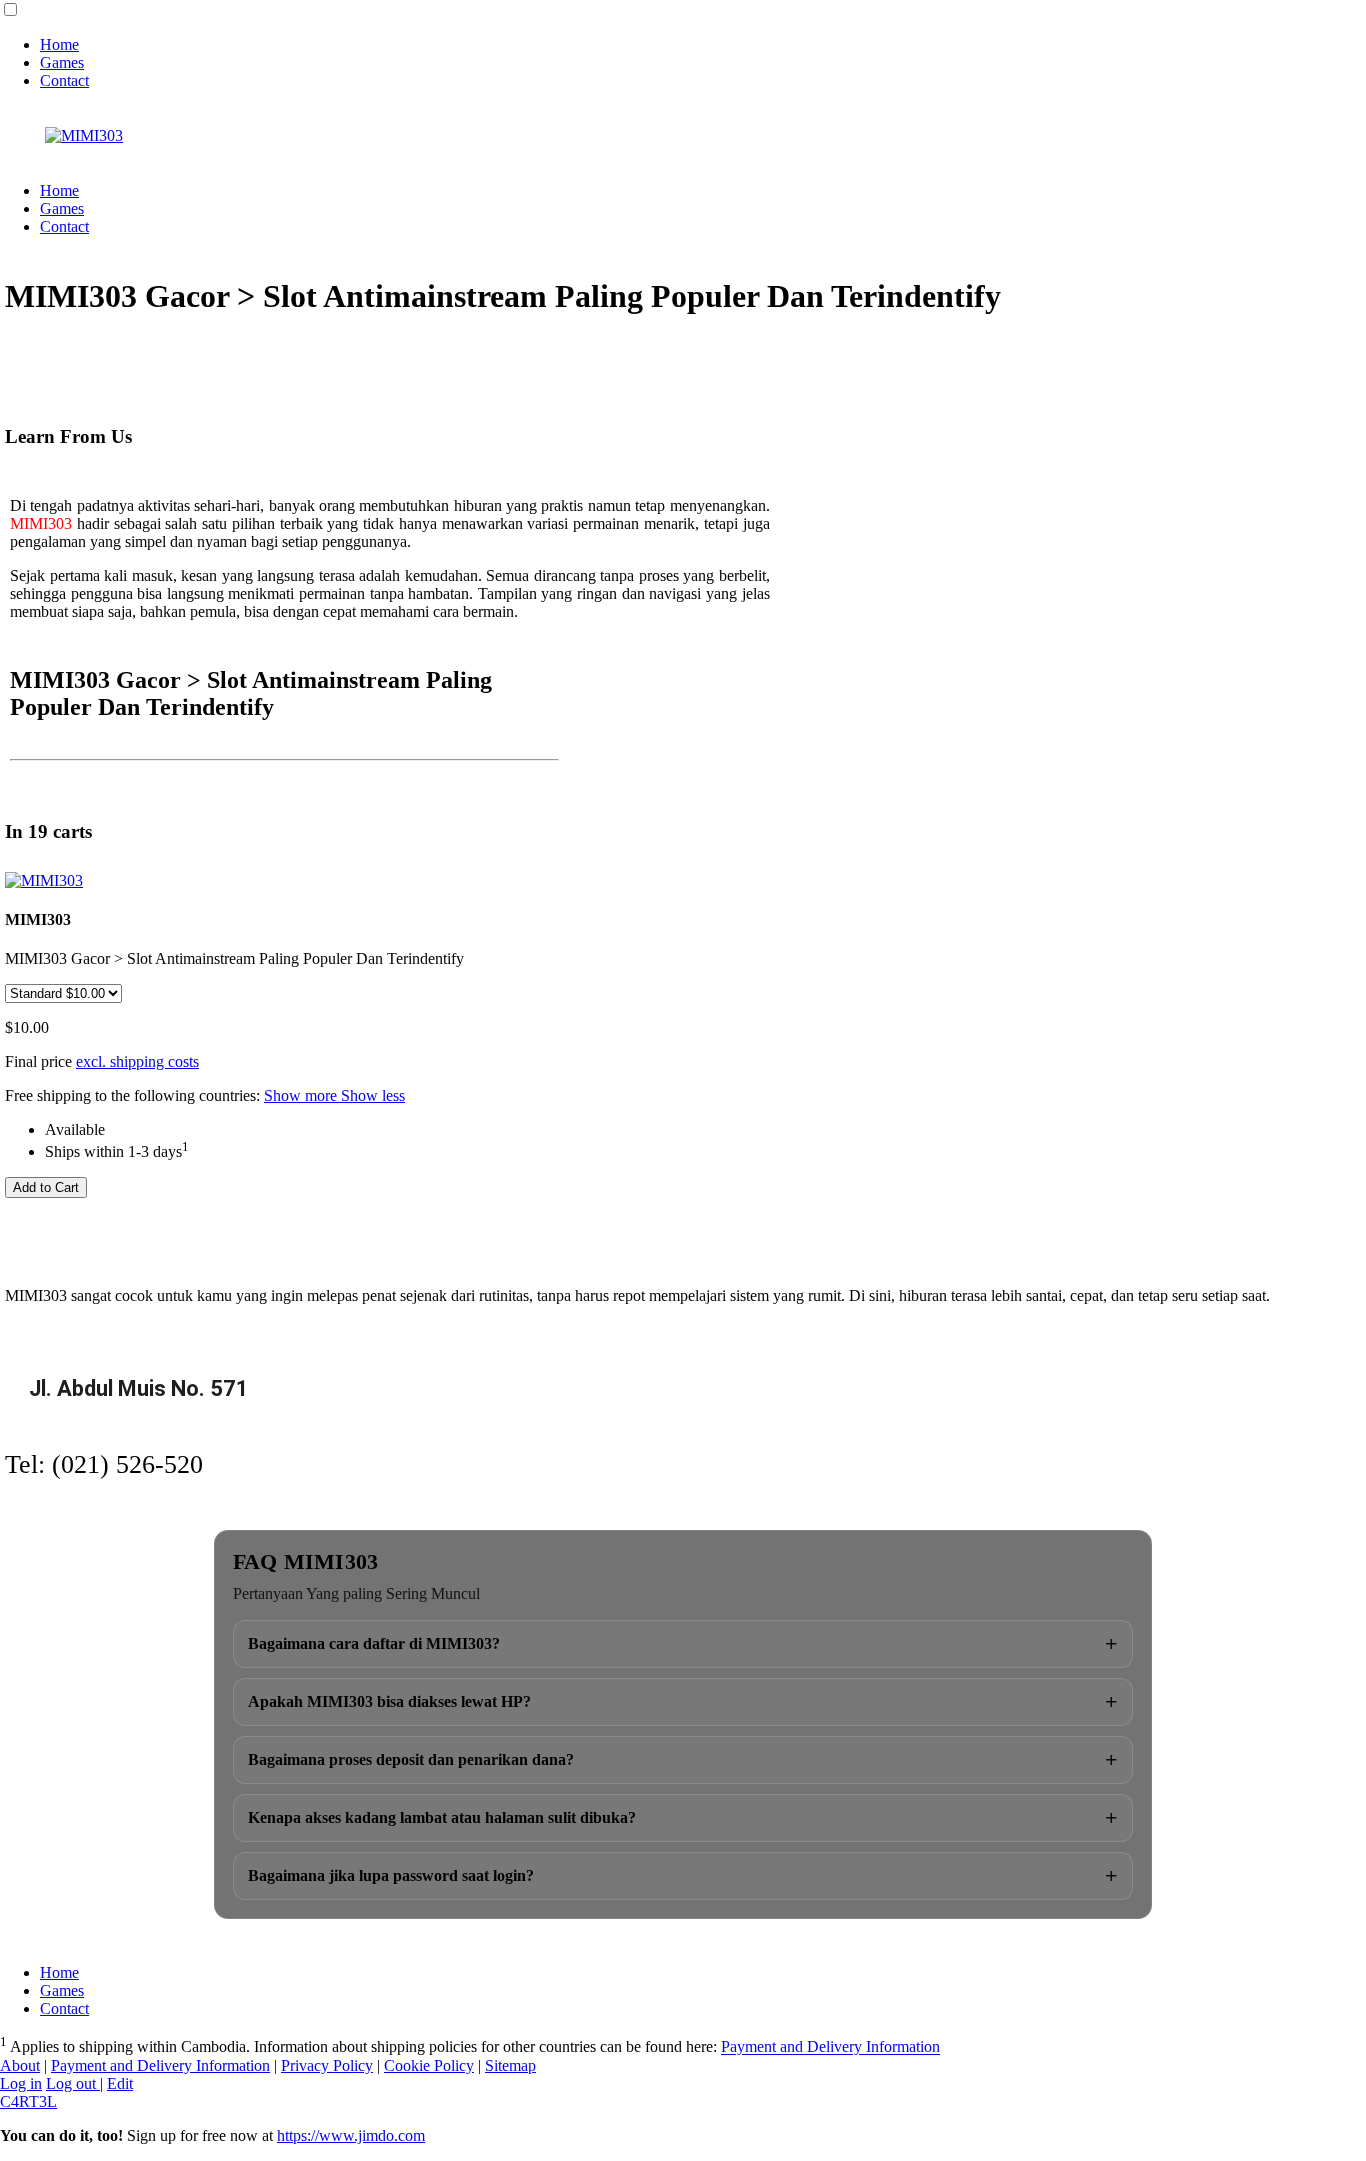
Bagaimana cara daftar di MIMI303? (683, 1643)
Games (62, 62)
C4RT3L (28, 2101)
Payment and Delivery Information (830, 2047)
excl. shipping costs (137, 1061)
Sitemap (510, 2065)
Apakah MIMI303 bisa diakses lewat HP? (683, 1701)
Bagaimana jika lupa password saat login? (683, 1875)
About (20, 2065)
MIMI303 (41, 523)
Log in (21, 2083)
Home (59, 44)
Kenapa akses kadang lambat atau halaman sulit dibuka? (683, 1817)
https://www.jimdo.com (351, 2135)
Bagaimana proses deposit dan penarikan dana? (683, 1759)
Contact (64, 80)
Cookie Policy (429, 2065)
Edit (120, 2083)
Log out (73, 2083)
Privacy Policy (327, 2065)
